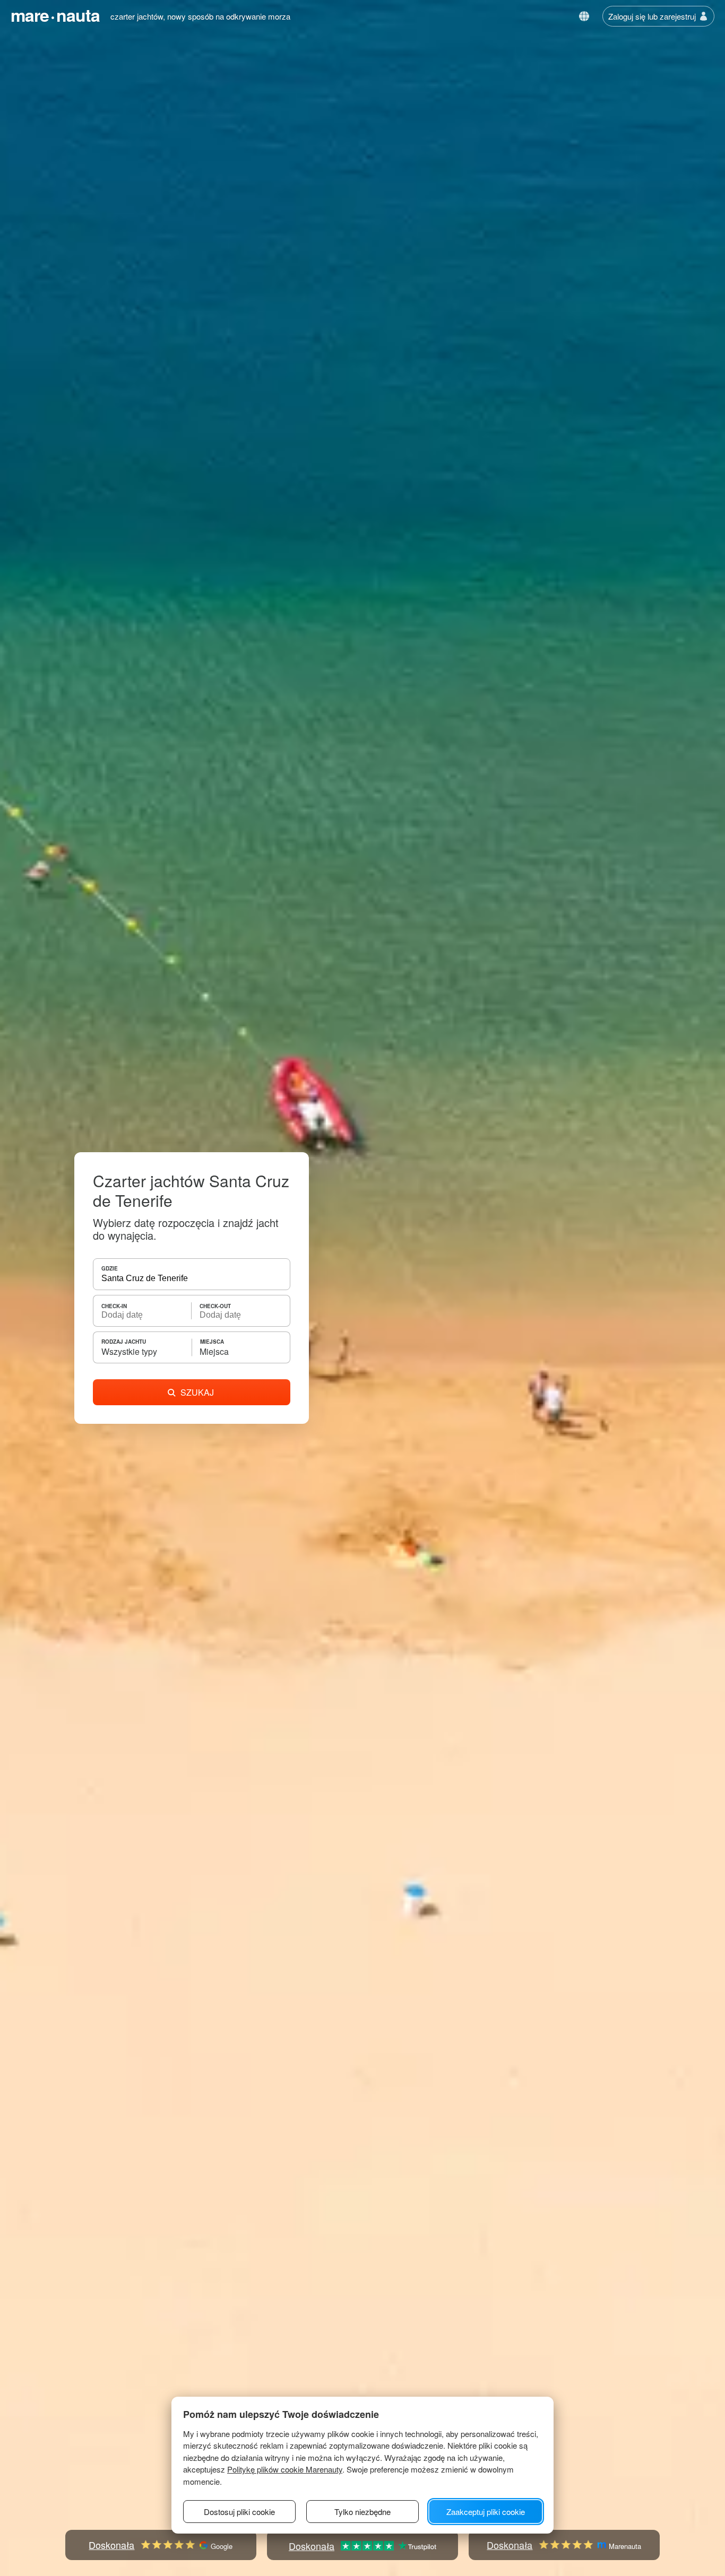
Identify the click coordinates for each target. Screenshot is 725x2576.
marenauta (55, 15)
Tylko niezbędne (362, 2512)
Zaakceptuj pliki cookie (486, 2512)
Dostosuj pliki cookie (239, 2512)
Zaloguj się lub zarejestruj (652, 16)
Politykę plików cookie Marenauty (285, 2469)
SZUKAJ (197, 1392)
